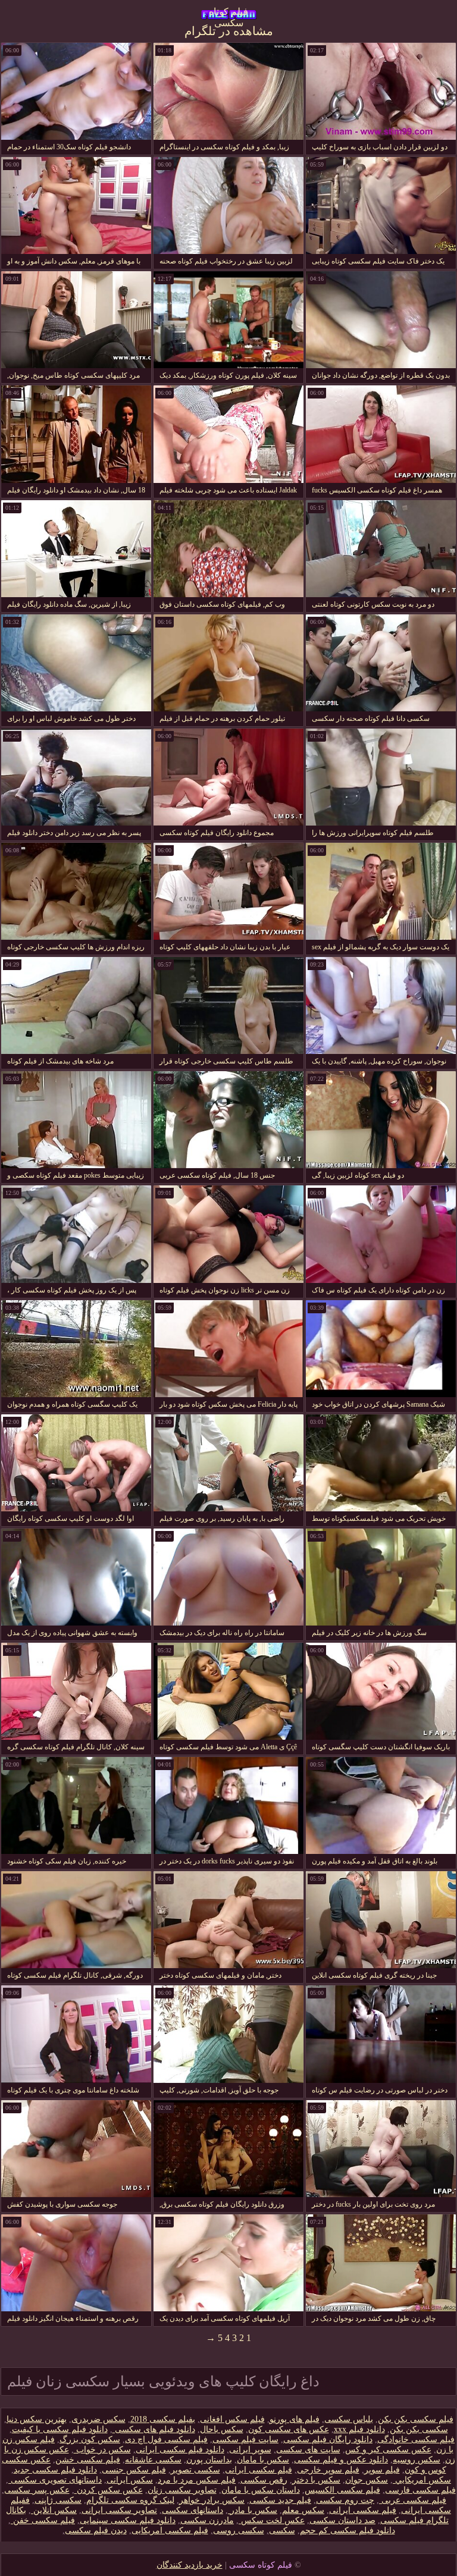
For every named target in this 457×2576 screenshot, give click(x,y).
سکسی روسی (239, 2530)
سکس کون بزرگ (90, 2439)
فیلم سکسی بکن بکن (416, 2419)
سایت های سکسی (308, 2450)
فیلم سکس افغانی (232, 2419)
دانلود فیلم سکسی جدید (55, 2470)
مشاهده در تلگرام (229, 31)
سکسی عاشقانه (153, 2460)
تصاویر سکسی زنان (182, 2490)
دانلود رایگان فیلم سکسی (328, 2439)
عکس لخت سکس (272, 2520)
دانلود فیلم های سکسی (154, 2429)
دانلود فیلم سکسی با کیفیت (60, 2429)
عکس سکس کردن (109, 2490)
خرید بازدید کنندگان (190, 2565)
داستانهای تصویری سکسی (55, 2480)
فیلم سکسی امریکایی (170, 2530)
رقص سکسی (264, 2480)
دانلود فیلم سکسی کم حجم (348, 2530)
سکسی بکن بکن (419, 2429)
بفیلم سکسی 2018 (163, 2419)
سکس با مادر (253, 2510)
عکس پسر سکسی (37, 2490)
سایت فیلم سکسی (245, 2439)
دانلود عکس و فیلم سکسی (341, 2460)
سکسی (282, 2530)
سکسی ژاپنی (58, 2500)
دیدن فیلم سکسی (96, 2530)
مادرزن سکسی (207, 2520)
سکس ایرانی (130, 2480)
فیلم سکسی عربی (413, 2500)
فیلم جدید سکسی (280, 2500)
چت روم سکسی (345, 2500)
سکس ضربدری (98, 2419)
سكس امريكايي (422, 2480)
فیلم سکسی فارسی (420, 2490)
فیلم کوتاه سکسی (228, 15)
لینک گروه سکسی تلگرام (130, 2500)
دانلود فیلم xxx (359, 2429)
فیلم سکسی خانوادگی (416, 2439)
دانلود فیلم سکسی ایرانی (180, 2450)
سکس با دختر (316, 2480)
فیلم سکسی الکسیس (342, 2490)
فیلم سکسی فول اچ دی (166, 2439)
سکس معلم (303, 2510)
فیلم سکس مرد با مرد (197, 2480)
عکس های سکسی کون (289, 2429)
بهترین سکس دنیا (37, 2419)
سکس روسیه (417, 2460)
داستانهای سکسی (192, 2510)
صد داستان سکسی (342, 2520)
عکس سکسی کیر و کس (388, 2450)
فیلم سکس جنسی (134, 2470)
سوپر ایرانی (250, 2450)
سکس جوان (367, 2480)
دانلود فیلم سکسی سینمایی (128, 2520)
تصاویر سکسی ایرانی (119, 2510)
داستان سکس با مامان (261, 2490)
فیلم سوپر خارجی (328, 2470)
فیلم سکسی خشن (88, 2460)
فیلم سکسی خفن (43, 2520)
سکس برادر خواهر (212, 2500)
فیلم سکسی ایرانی (259, 2470)
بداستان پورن (209, 2460)
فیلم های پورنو (295, 2419)
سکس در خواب (102, 2450)
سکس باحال (222, 2429)
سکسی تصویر (195, 2470)
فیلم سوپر (382, 2470)
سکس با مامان (263, 2460)
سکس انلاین (54, 2510)
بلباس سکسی (349, 2419)
